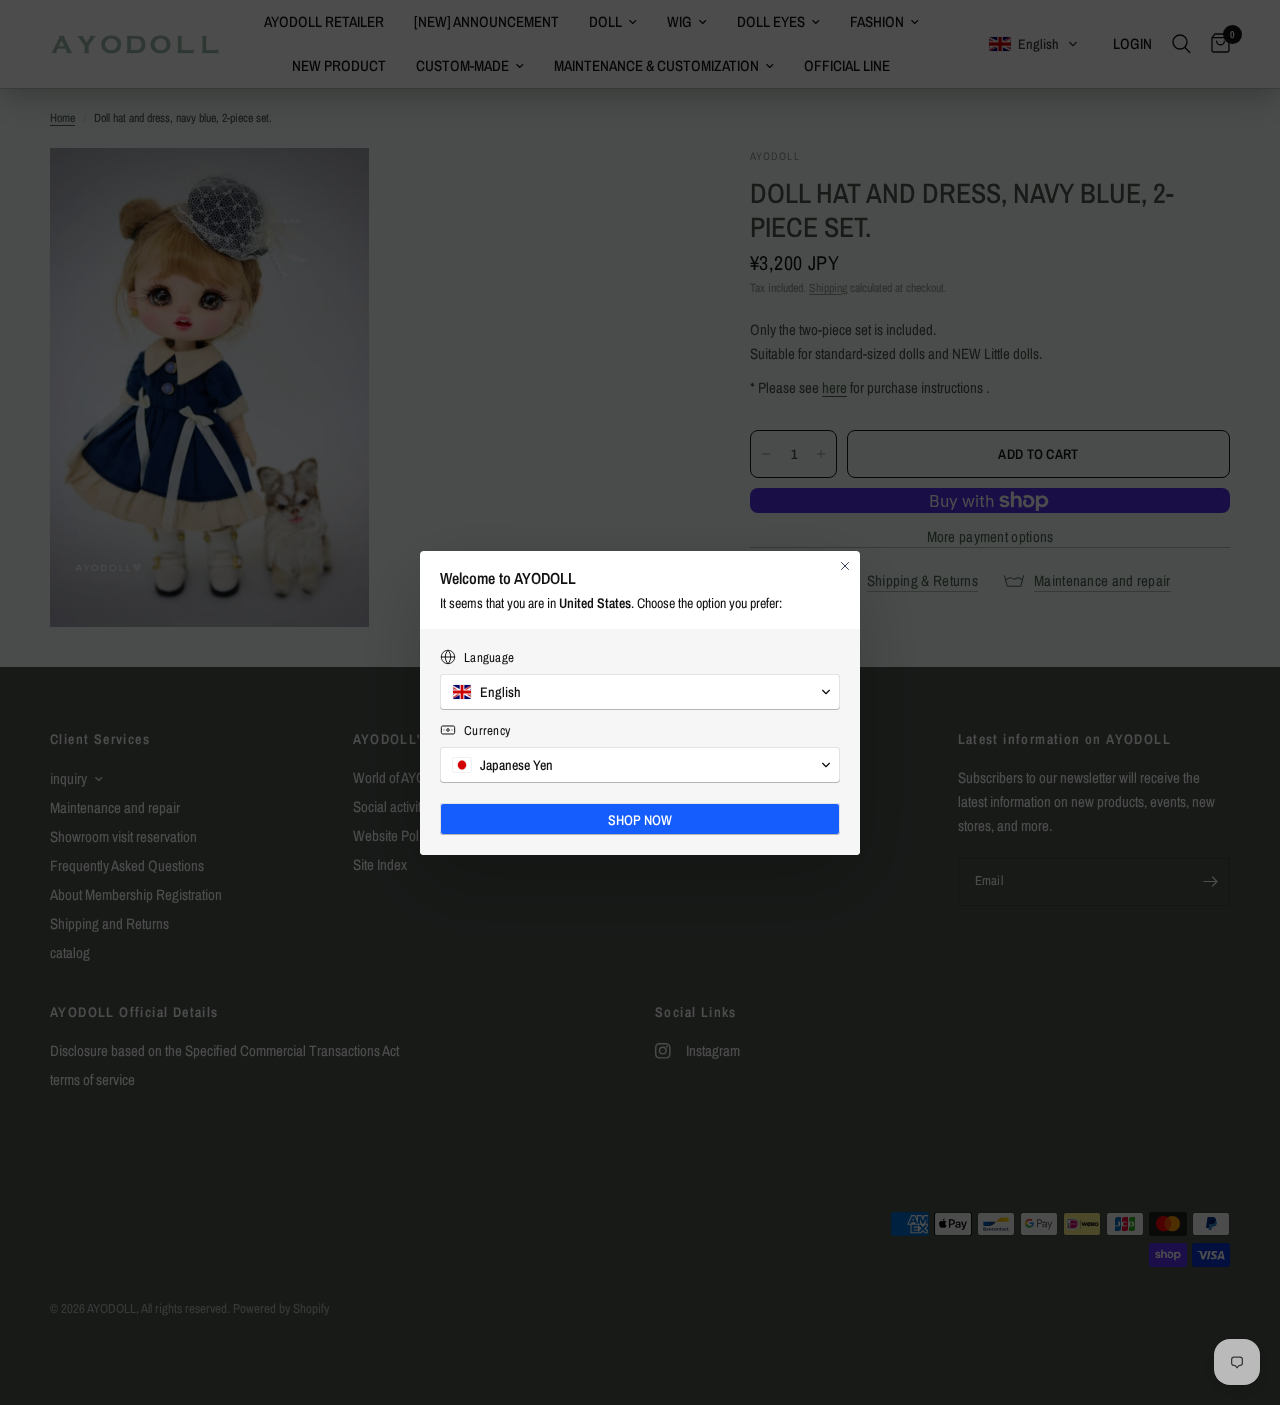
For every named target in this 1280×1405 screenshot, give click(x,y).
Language (489, 657)
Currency (487, 730)
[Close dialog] (845, 566)
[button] (640, 692)
